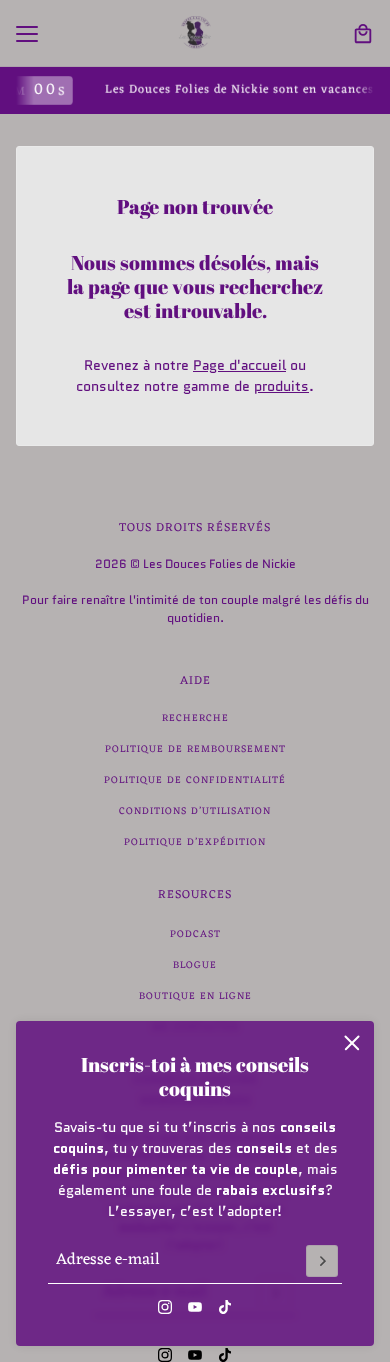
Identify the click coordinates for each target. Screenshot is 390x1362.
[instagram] (165, 1307)
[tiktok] (225, 1307)
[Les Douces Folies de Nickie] (195, 33)
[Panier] (363, 34)
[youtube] (195, 1307)
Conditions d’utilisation (195, 811)
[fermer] (352, 1043)
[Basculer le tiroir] (27, 34)
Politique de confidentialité (195, 780)
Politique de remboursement (195, 749)
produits (281, 386)
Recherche (195, 718)
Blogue (195, 965)
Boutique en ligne (195, 996)
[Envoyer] (322, 1261)
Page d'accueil (239, 365)
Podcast (195, 934)
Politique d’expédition (195, 842)
